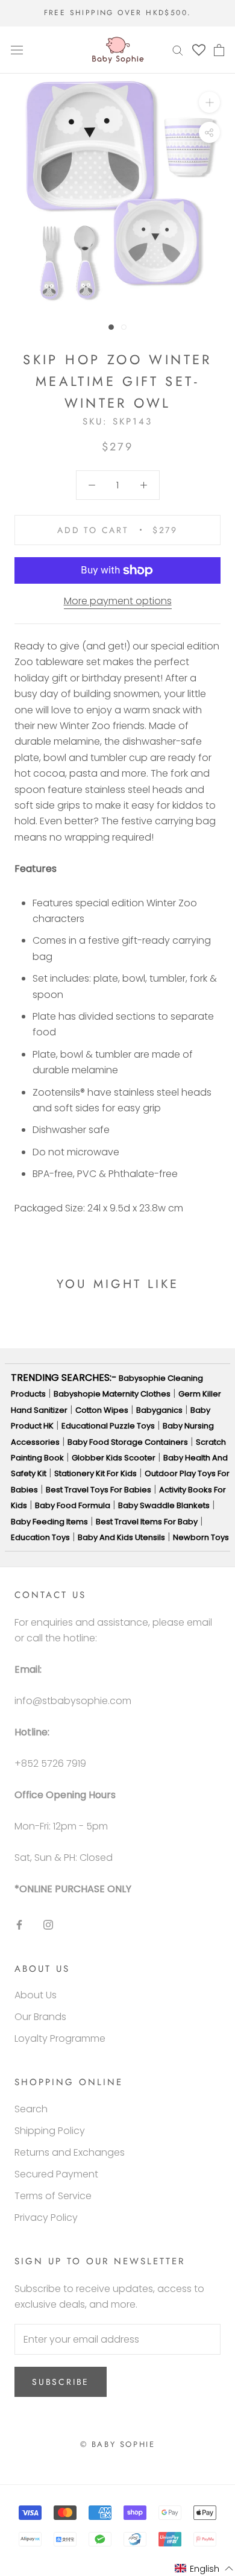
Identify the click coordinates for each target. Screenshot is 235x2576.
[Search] (178, 50)
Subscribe (61, 2382)
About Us (36, 1995)
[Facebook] (19, 1924)
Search (31, 2109)
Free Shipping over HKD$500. (118, 13)
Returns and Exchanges (70, 2152)
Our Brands (40, 2017)
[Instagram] (48, 1924)
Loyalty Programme (60, 2038)
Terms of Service (53, 2196)
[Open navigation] (17, 50)
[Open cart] (219, 50)
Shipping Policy (50, 2131)
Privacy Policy (46, 2218)
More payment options (118, 601)
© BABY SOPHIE (118, 2444)
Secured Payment (56, 2174)
